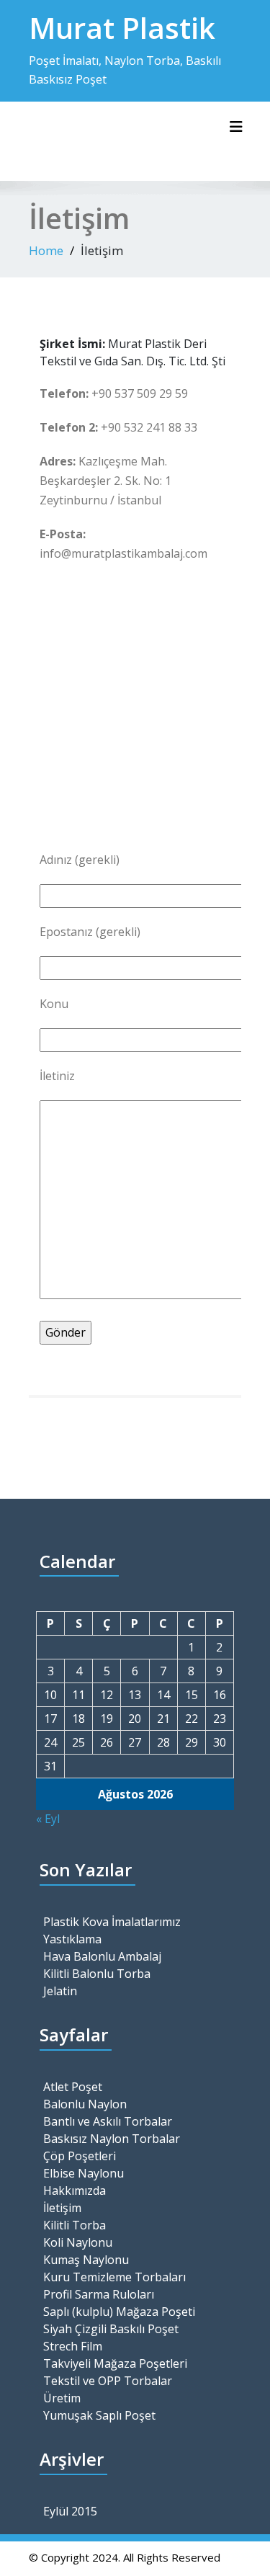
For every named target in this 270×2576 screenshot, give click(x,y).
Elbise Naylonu (84, 2173)
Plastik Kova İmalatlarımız (112, 1922)
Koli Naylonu (78, 2242)
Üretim (62, 2398)
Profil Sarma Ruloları (99, 2294)
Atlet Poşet (73, 2087)
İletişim (62, 2208)
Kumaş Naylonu (86, 2260)
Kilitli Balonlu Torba (97, 1974)
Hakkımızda (75, 2191)
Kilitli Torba (75, 2225)
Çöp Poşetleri (80, 2156)
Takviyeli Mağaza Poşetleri (115, 2363)
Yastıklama (72, 1939)
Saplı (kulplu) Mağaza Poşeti (119, 2312)
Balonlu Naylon (85, 2104)
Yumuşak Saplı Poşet (99, 2415)
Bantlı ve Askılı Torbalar (108, 2121)
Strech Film (73, 2346)
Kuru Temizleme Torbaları (114, 2277)
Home (46, 250)
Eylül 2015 (70, 2511)
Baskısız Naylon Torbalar (112, 2139)
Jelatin (60, 1991)
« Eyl (48, 1819)
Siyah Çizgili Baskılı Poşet (111, 2329)
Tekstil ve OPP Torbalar (108, 2381)
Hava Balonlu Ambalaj (102, 1956)
